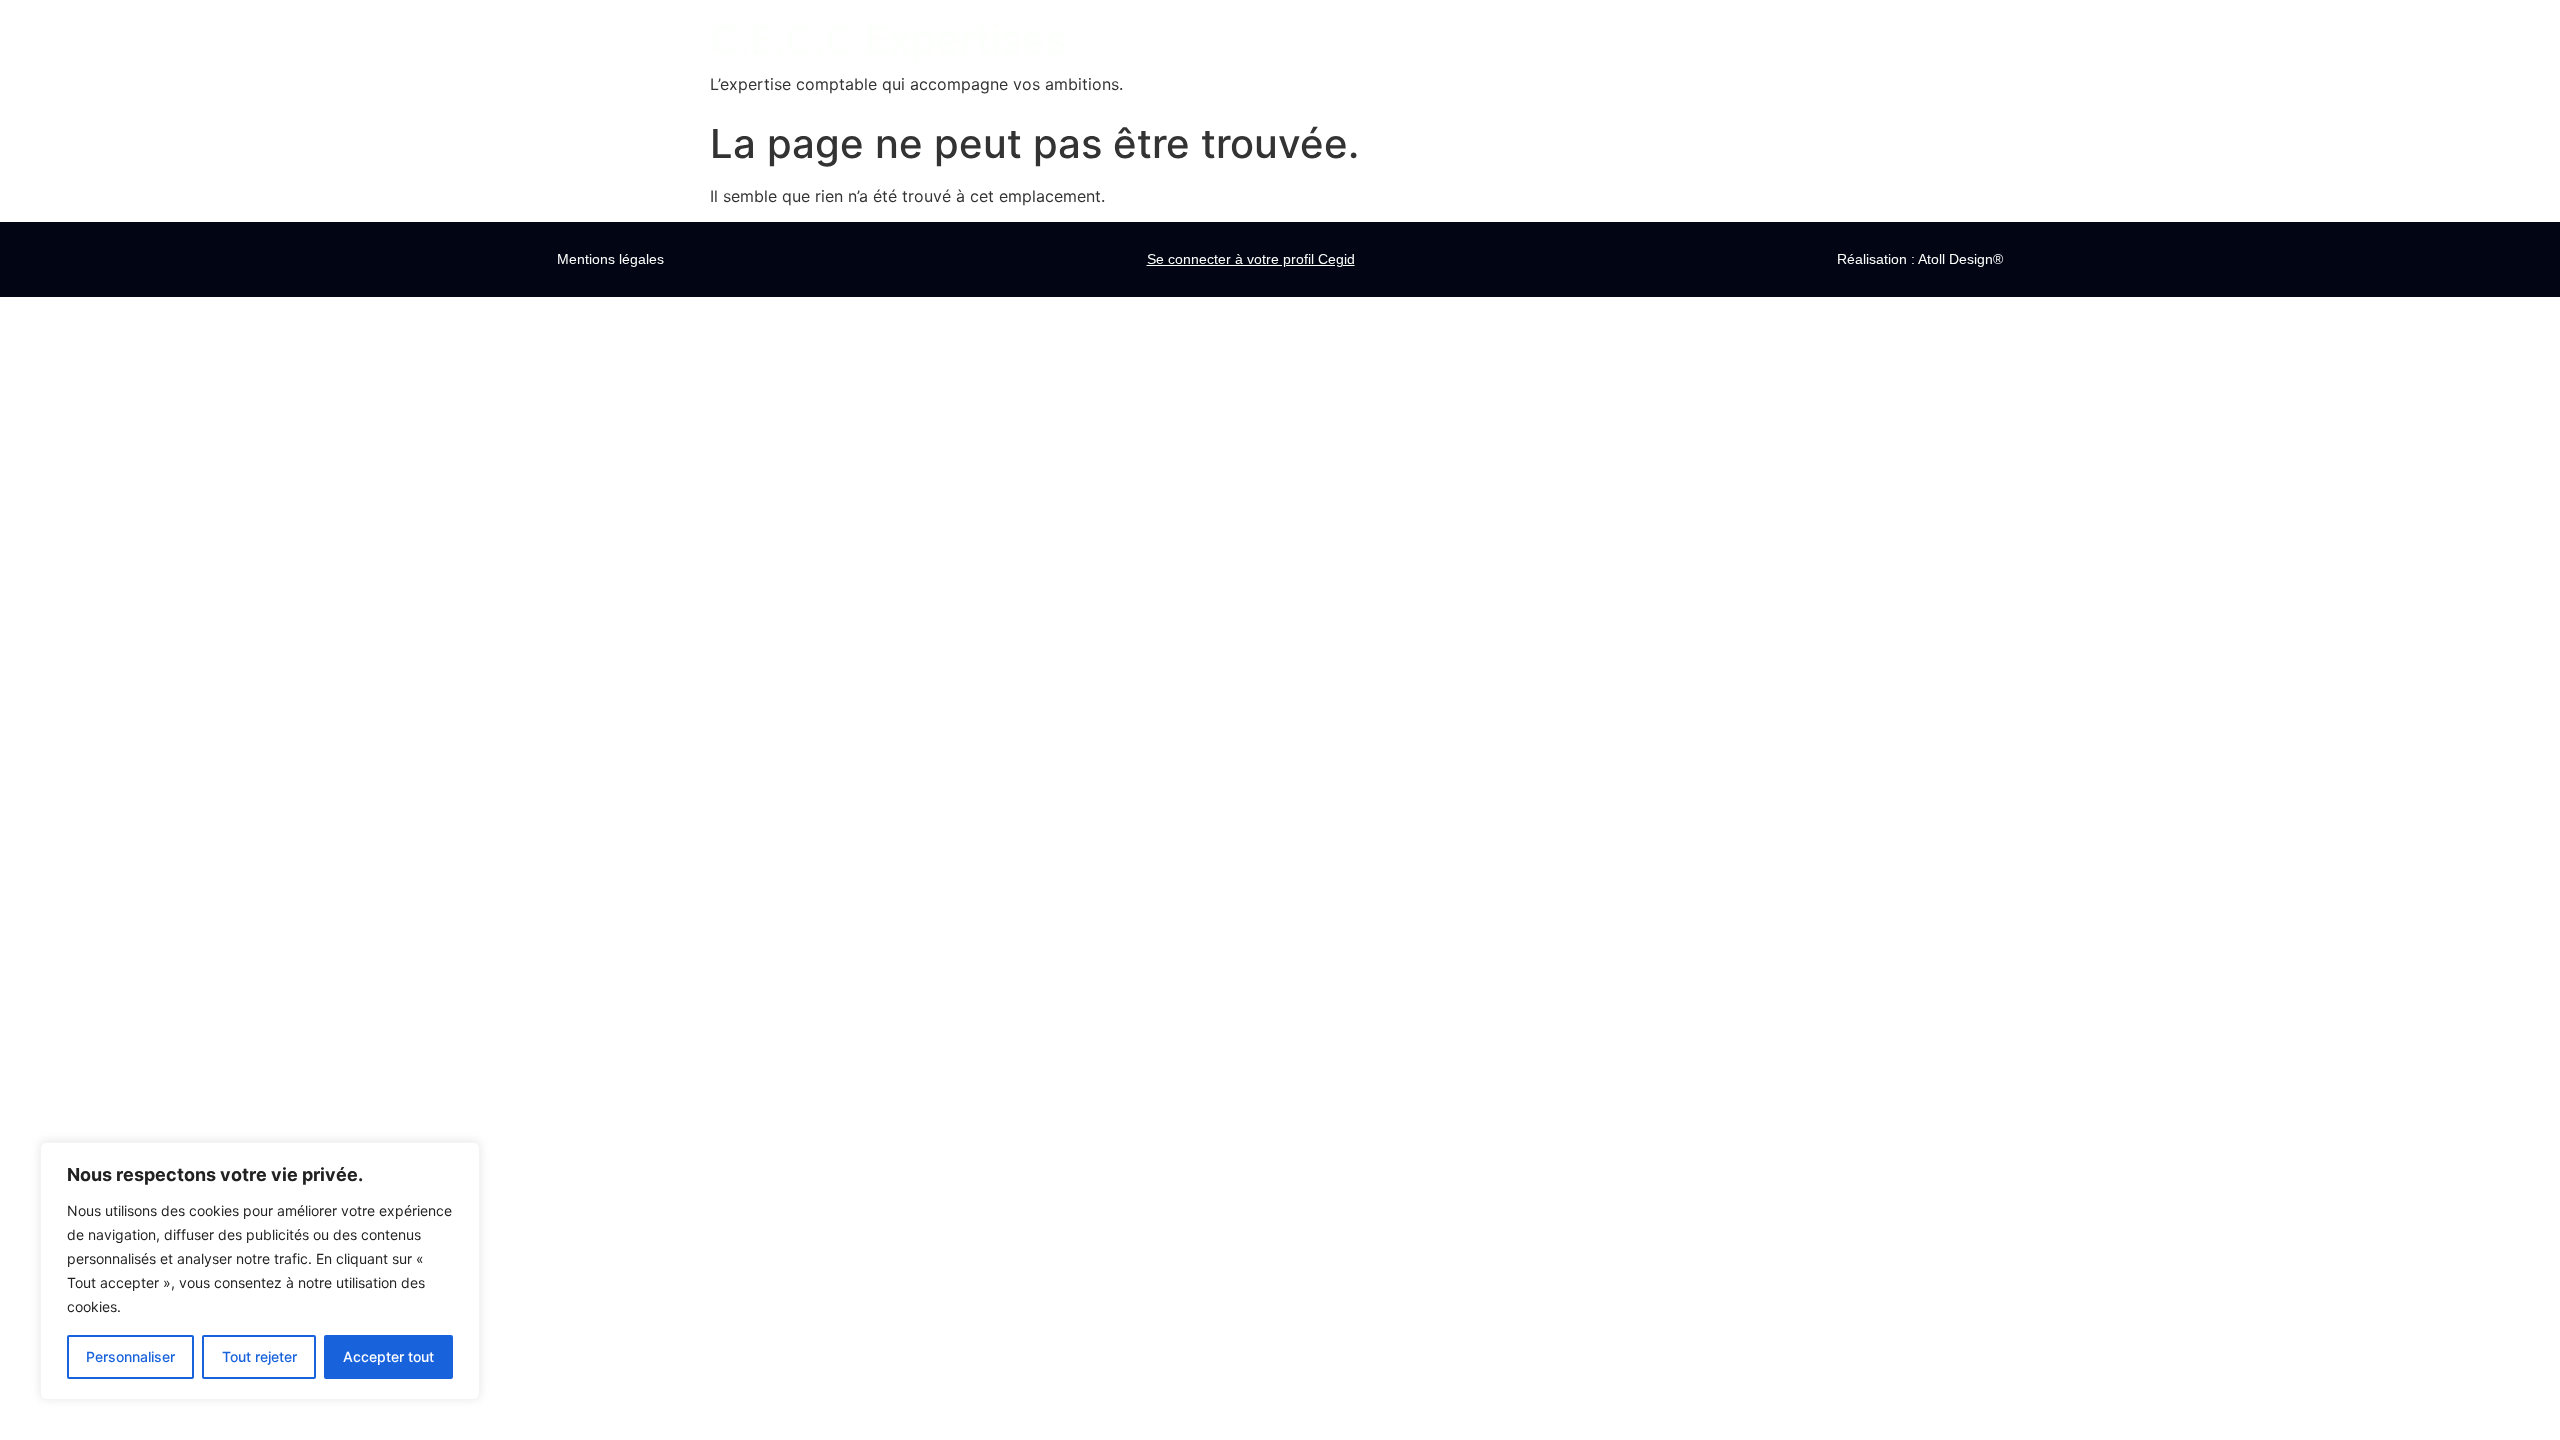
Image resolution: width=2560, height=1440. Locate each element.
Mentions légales (610, 259)
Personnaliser (130, 1356)
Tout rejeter (259, 1356)
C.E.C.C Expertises (888, 39)
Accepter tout (388, 1356)
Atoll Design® (1960, 259)
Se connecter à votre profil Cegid (1251, 259)
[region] (260, 1271)
